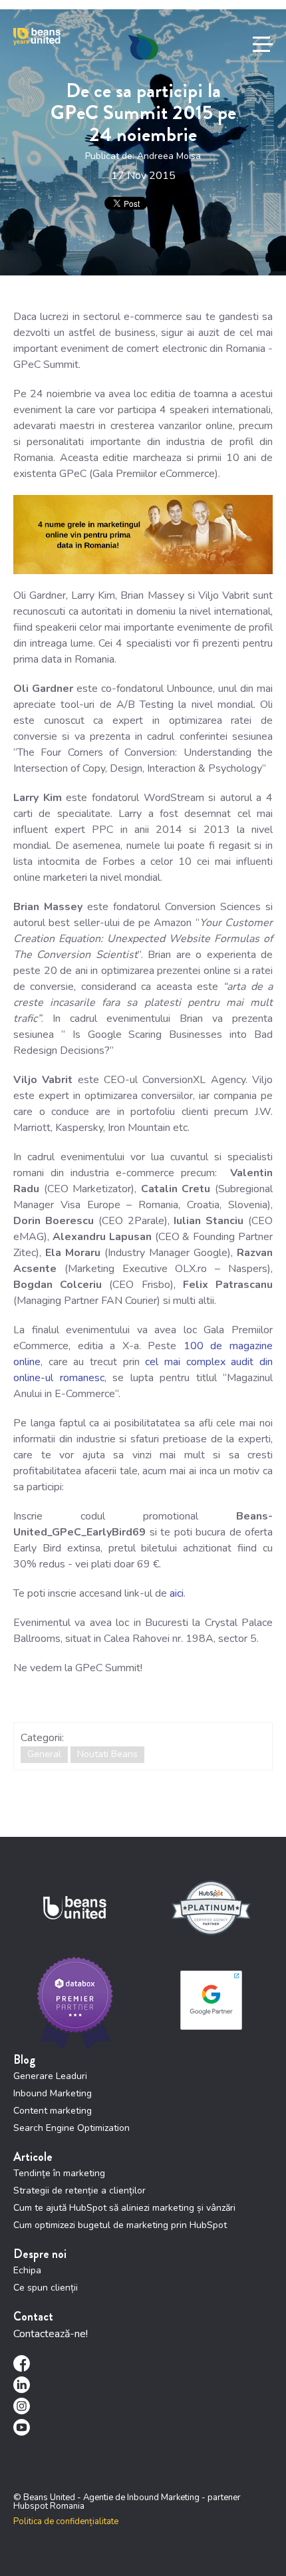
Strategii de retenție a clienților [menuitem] (79, 2190)
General (44, 1754)
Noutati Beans (107, 1754)
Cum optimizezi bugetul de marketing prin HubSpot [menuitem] (120, 2225)
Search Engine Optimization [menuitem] (71, 2128)
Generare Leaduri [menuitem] (50, 2076)
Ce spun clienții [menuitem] (46, 2288)
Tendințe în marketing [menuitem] (59, 2173)
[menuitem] (143, 2363)
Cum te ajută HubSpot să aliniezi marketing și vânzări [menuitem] (124, 2208)
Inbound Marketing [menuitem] (53, 2093)
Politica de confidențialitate (66, 2521)
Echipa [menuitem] (27, 2270)
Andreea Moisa (169, 156)
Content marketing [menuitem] (53, 2111)
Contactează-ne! (51, 2334)
